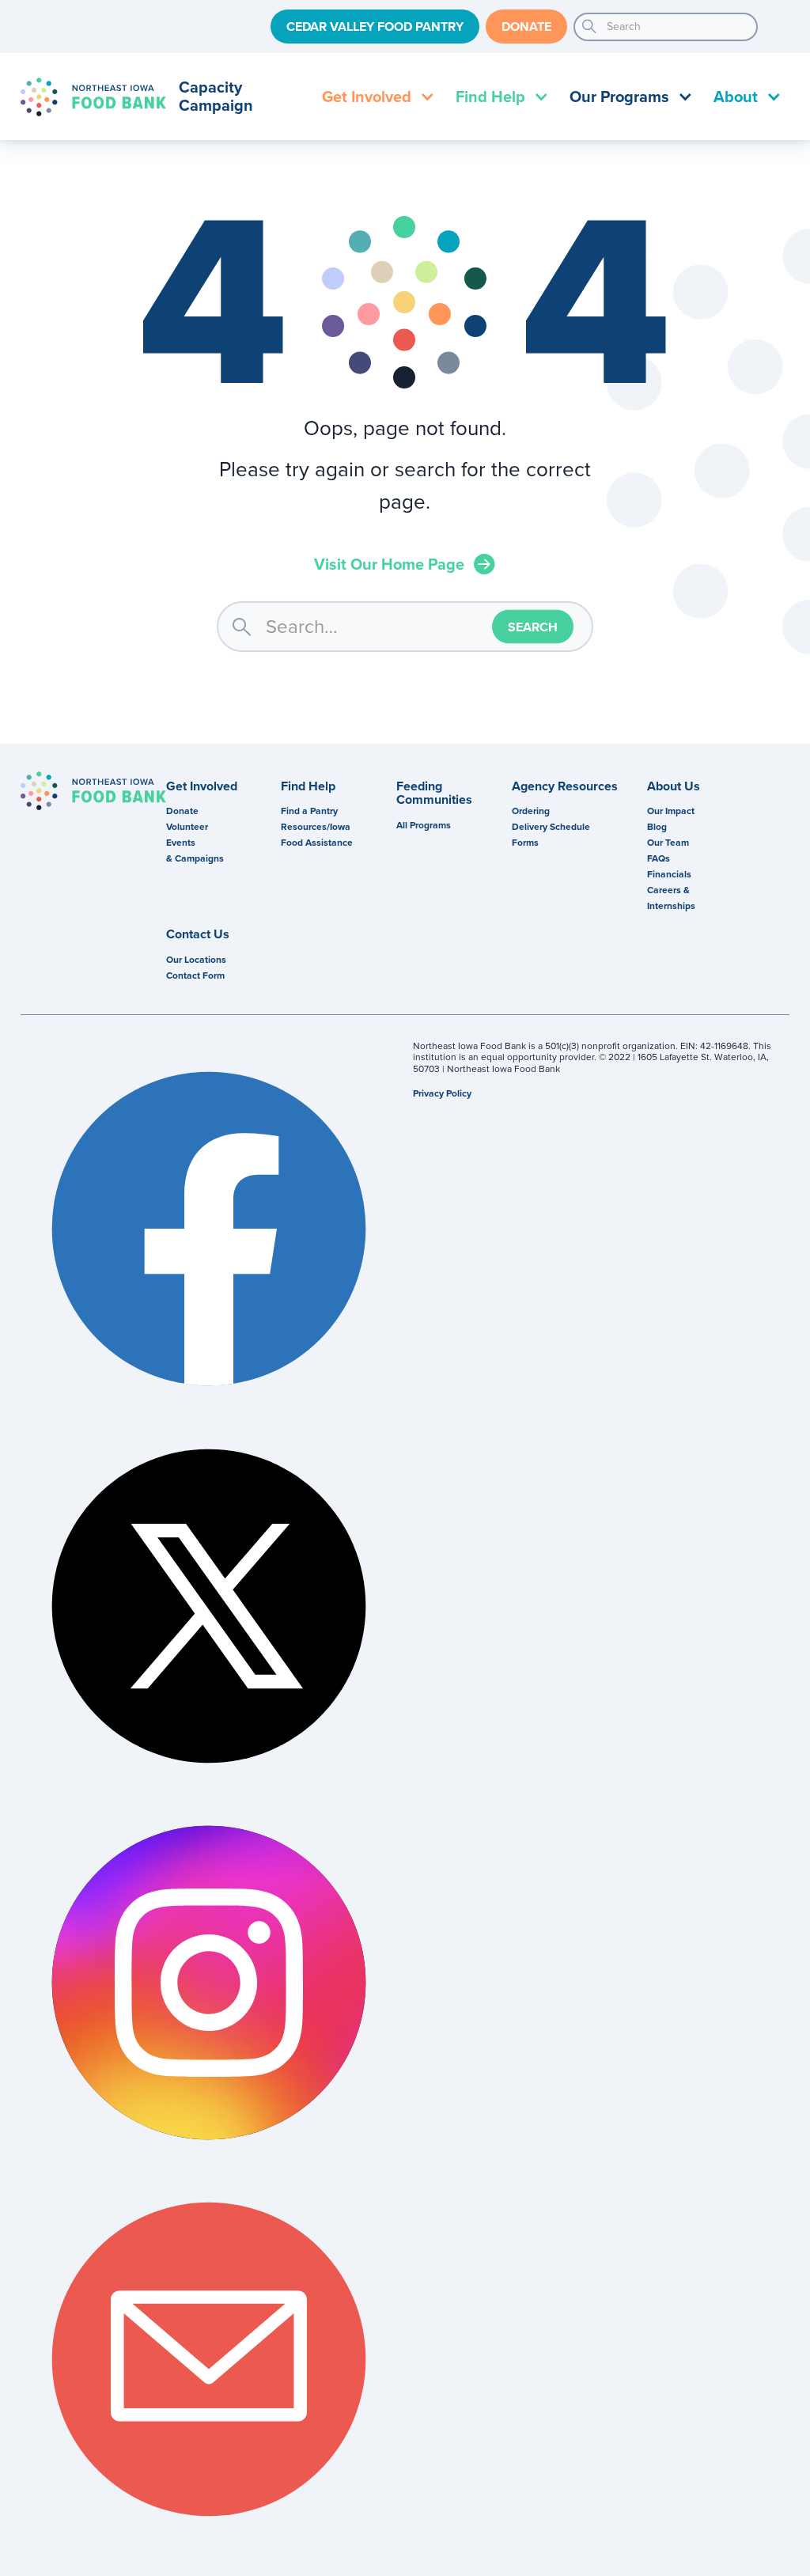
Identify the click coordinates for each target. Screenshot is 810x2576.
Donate (526, 27)
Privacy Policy (442, 1093)
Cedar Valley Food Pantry (375, 27)
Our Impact (671, 811)
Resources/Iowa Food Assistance (317, 835)
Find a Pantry (309, 811)
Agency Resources (565, 786)
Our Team (668, 843)
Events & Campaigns (195, 850)
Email (209, 2359)
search (589, 27)
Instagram (209, 1983)
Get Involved (202, 786)
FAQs (659, 858)
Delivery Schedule (551, 827)
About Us (674, 786)
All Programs (424, 825)
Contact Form (195, 975)
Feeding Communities (434, 793)
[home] (93, 97)
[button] (376, 97)
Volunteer (187, 827)
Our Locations (196, 960)
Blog (657, 827)
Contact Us (198, 934)
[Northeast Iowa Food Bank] (93, 791)
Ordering (531, 811)
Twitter (209, 1605)
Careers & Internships (671, 898)
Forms (525, 843)
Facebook (209, 1229)
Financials (669, 874)
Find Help (308, 786)
